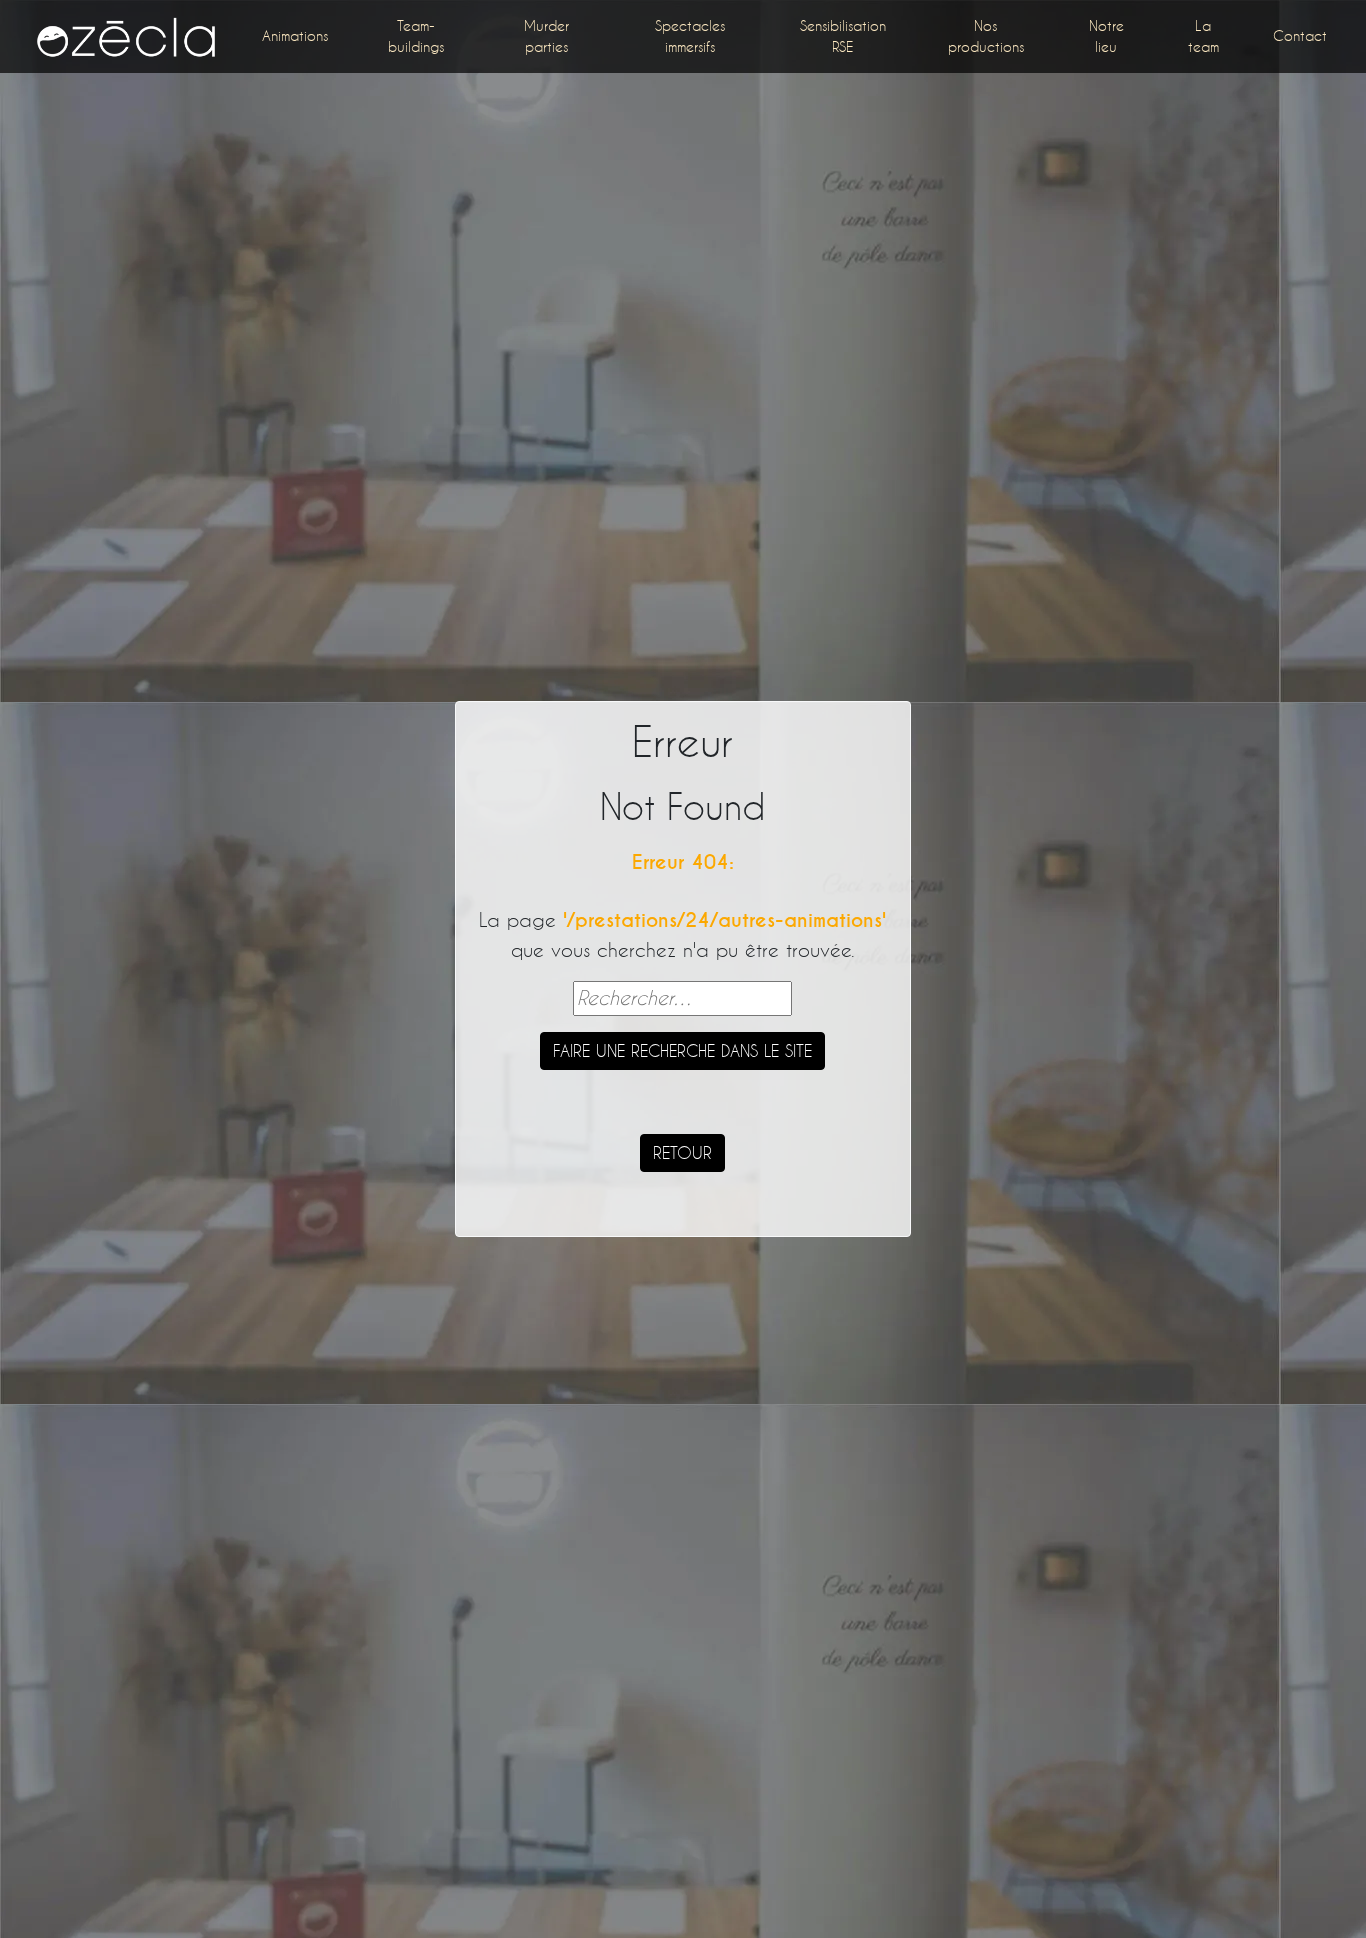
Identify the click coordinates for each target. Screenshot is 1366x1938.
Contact (1300, 35)
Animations (295, 35)
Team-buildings (416, 36)
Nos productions (986, 36)
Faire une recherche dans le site (682, 1050)
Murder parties (546, 36)
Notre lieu (1106, 36)
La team (1203, 36)
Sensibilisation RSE (843, 36)
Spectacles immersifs (690, 36)
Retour (682, 1152)
